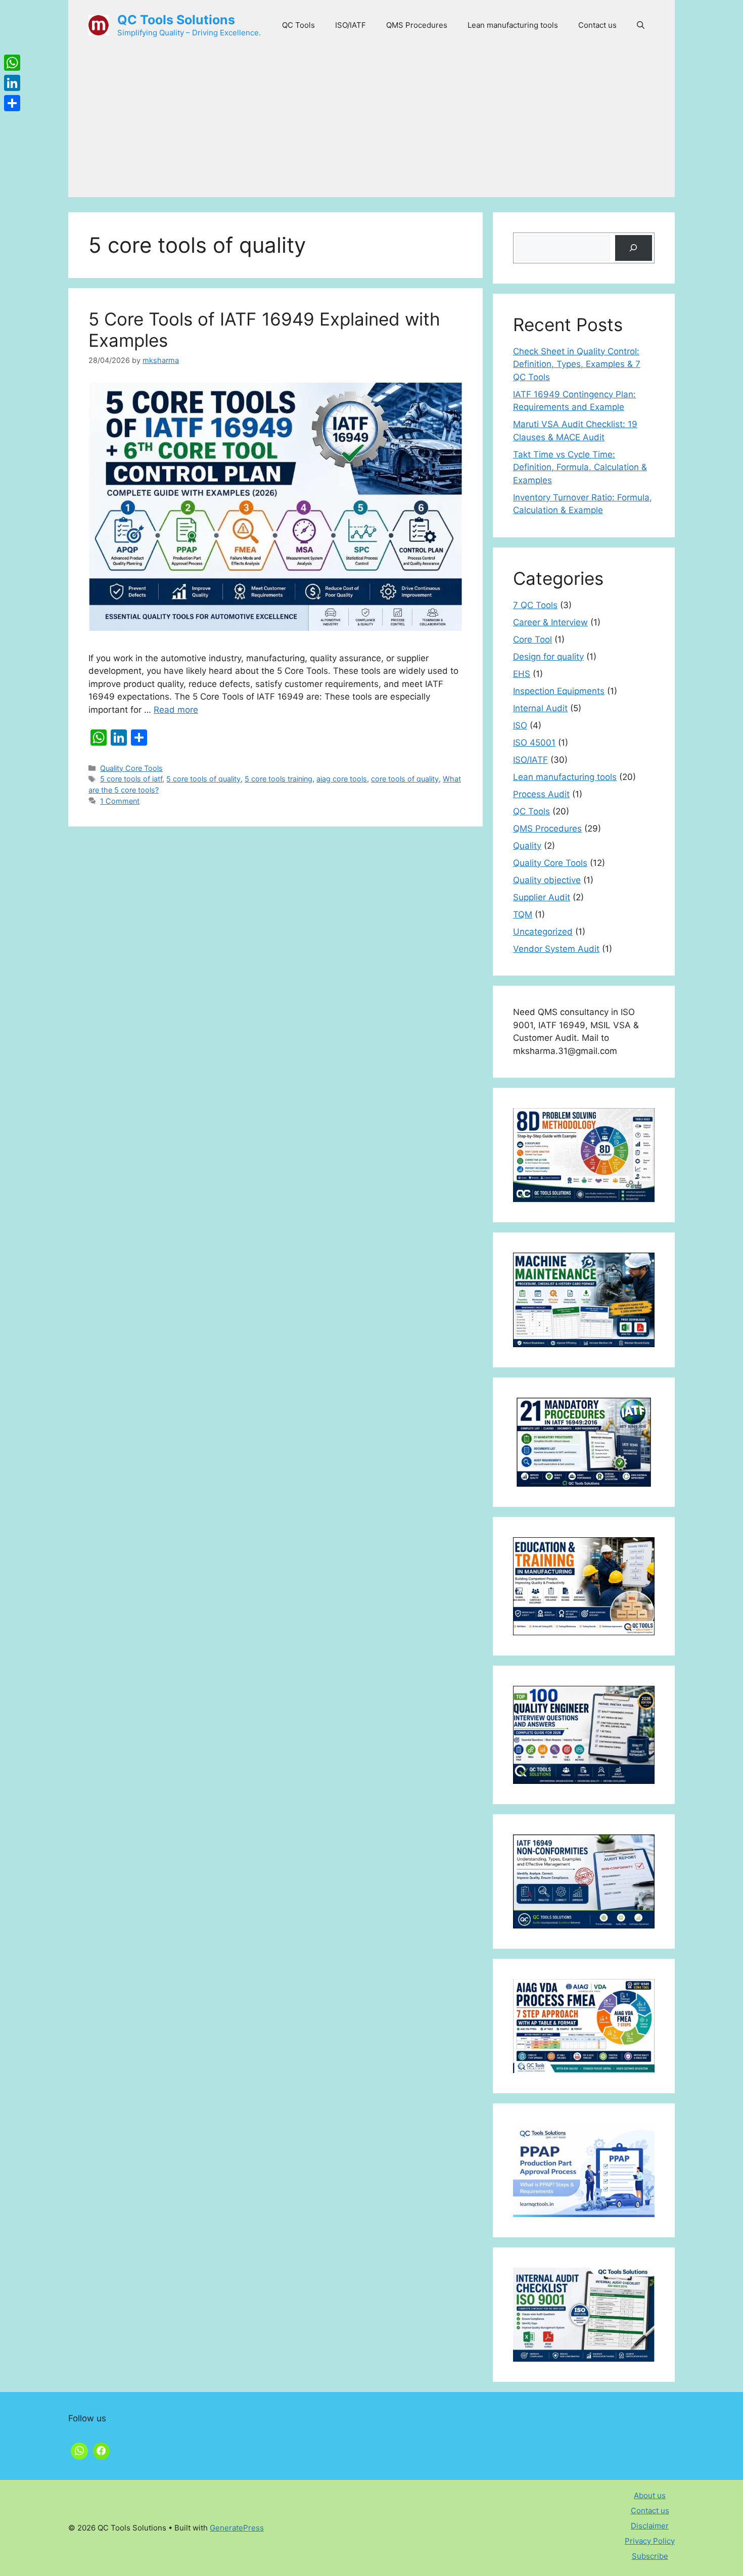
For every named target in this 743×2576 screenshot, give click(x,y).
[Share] (12, 103)
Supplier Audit (542, 897)
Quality (527, 846)
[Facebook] (102, 2450)
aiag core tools (342, 779)
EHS (522, 674)
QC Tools (298, 25)
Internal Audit (540, 708)
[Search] (634, 248)
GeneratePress (237, 2528)
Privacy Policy (650, 2541)
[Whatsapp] (79, 2450)
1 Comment (120, 801)
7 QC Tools (535, 605)
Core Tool (532, 639)
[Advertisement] (371, 126)
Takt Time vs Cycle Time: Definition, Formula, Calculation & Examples (580, 467)
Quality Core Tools (131, 768)
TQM (523, 914)
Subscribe (650, 2556)
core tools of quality (405, 779)
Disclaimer (650, 2526)
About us (650, 2495)
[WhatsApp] (12, 63)
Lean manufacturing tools (513, 25)
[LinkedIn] (12, 83)
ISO (520, 725)
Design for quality (548, 657)
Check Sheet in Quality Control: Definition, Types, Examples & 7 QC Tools (577, 364)
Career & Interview (550, 622)
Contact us (597, 25)
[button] (641, 25)
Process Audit (541, 794)
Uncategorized (543, 932)
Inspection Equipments (559, 691)
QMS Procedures (417, 25)
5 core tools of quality (203, 779)
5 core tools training (278, 779)
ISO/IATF (351, 25)
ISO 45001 (534, 743)
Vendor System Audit (556, 949)
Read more (176, 710)
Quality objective (547, 880)
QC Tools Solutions (176, 20)
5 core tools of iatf (131, 779)
